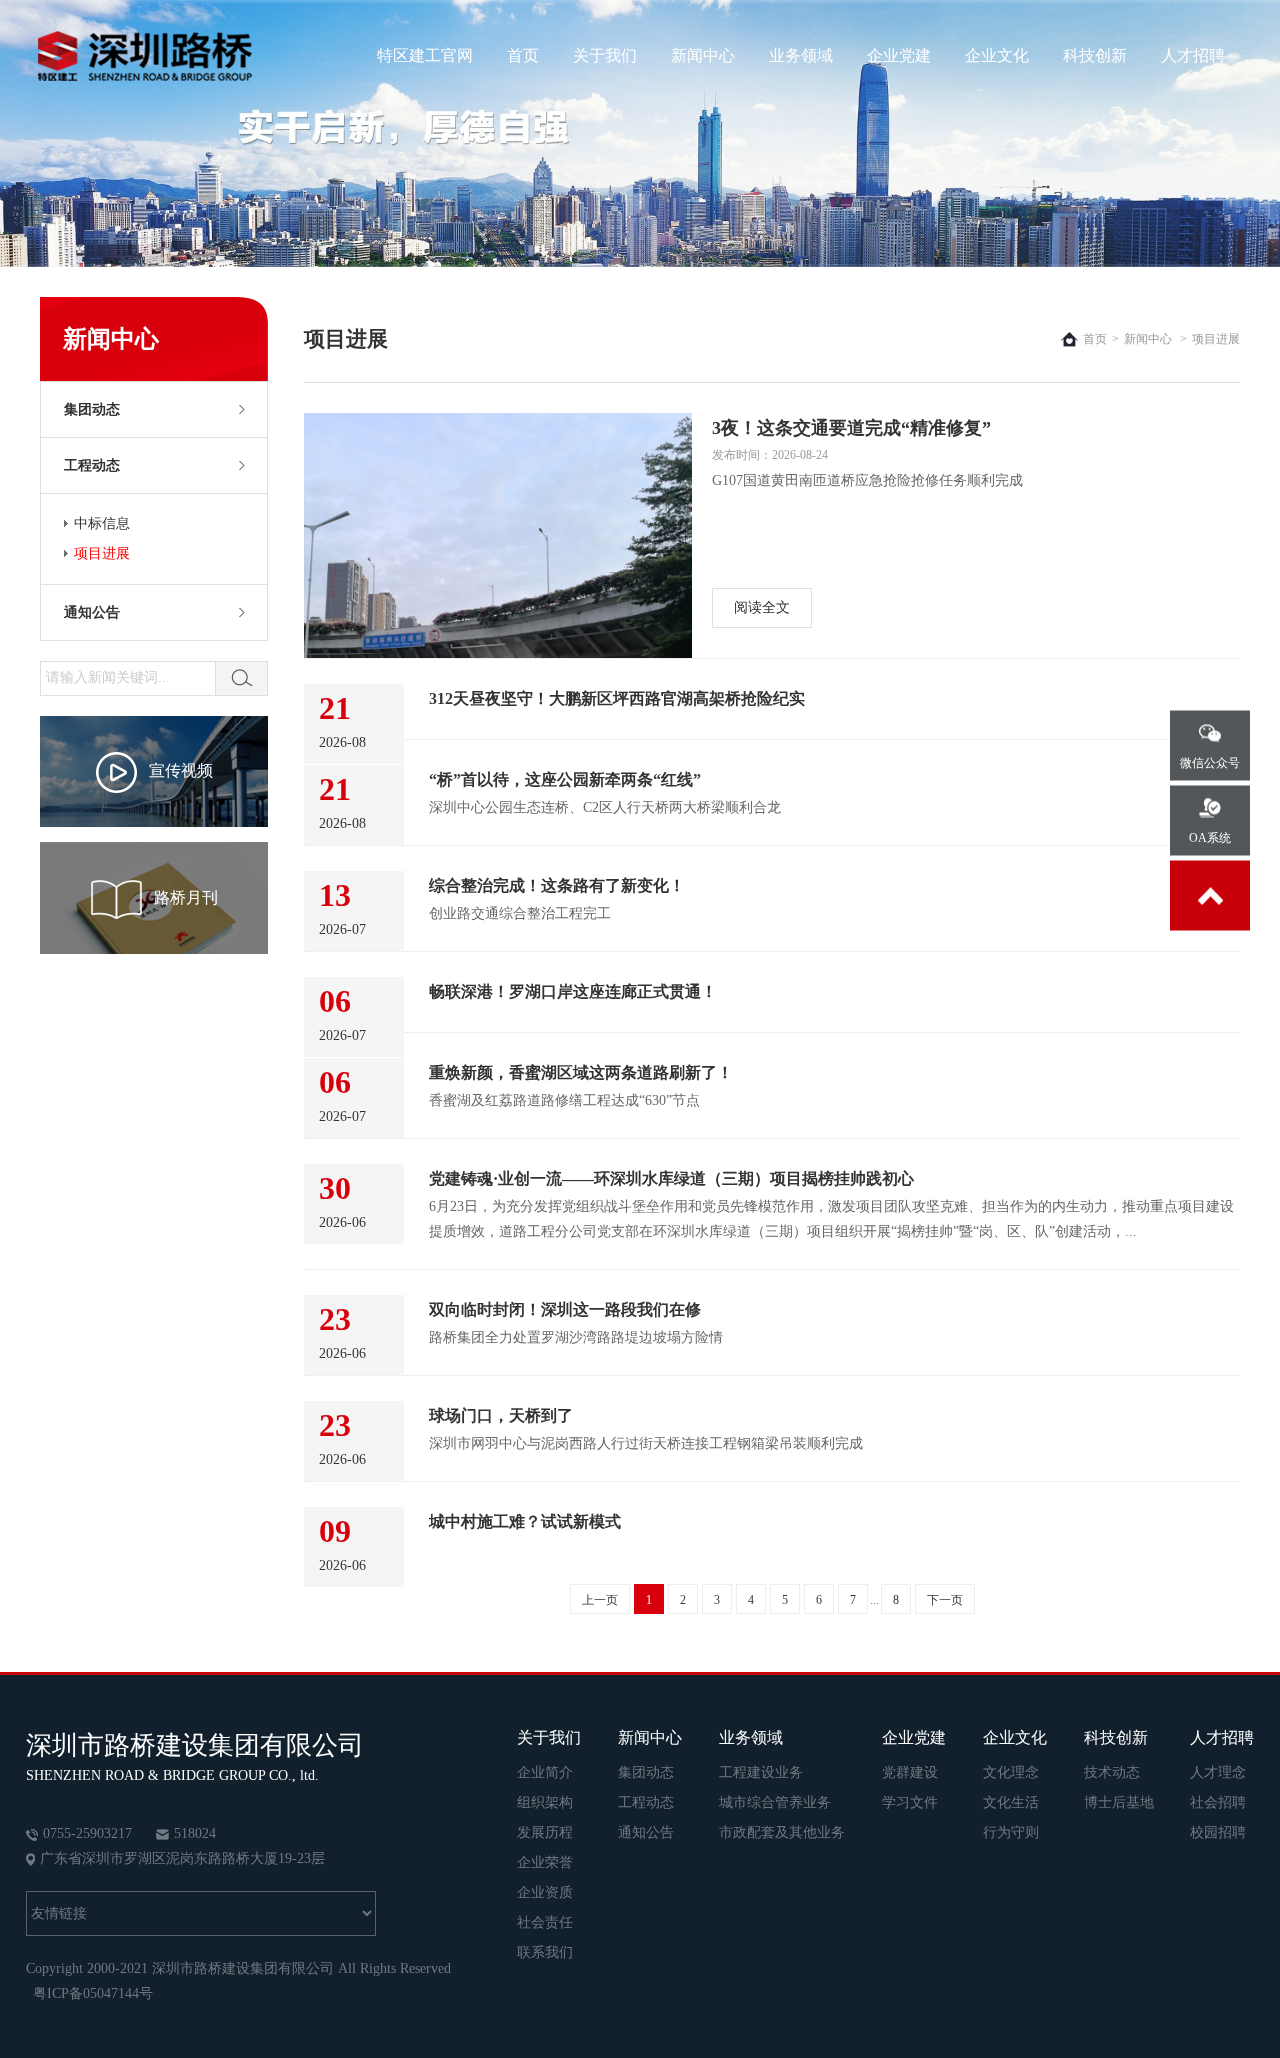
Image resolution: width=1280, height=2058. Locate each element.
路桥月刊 (186, 897)
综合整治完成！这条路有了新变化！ (557, 885)
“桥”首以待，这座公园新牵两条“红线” (565, 779)
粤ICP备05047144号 (93, 1993)
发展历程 (545, 1832)
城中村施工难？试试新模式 (525, 1521)
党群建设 (910, 1772)
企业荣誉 (545, 1862)
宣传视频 (181, 770)
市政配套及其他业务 (782, 1832)
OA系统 (1210, 838)
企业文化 (997, 55)
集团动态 (92, 409)
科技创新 (1095, 55)
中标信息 (102, 523)
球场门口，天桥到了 (501, 1415)
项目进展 (102, 553)
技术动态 (1112, 1772)
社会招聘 (1218, 1802)
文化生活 (1011, 1802)
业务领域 (801, 55)
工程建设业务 (761, 1772)
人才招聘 (1193, 55)
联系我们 (545, 1952)
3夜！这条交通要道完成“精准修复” (851, 428)
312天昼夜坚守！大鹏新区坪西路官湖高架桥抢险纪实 (617, 698)
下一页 (945, 1600)
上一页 (600, 1600)
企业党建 (899, 55)
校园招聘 (1218, 1832)
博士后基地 (1119, 1802)
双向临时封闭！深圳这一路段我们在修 (565, 1309)
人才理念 (1218, 1772)
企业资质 (545, 1892)
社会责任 (545, 1922)
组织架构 (545, 1802)
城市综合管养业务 (775, 1802)
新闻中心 (703, 55)
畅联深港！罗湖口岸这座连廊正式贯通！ (573, 991)
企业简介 (545, 1772)
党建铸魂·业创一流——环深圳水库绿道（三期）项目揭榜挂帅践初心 (671, 1178)
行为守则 (1011, 1832)
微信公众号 (1210, 763)
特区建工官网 (425, 55)
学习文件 (910, 1802)
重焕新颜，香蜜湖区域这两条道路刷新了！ (581, 1072)
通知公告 (92, 612)
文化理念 (1011, 1772)
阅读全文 (762, 607)
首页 (523, 55)
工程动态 (92, 465)
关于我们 (605, 55)
